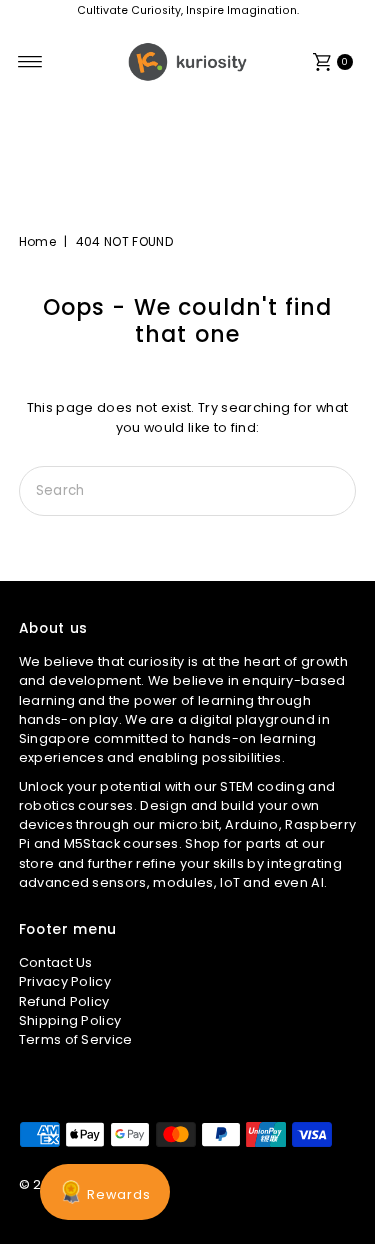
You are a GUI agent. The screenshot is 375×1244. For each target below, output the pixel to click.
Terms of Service (76, 1039)
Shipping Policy (70, 1020)
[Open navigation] (30, 62)
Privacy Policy (65, 981)
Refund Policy (64, 1001)
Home (37, 241)
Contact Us (56, 962)
